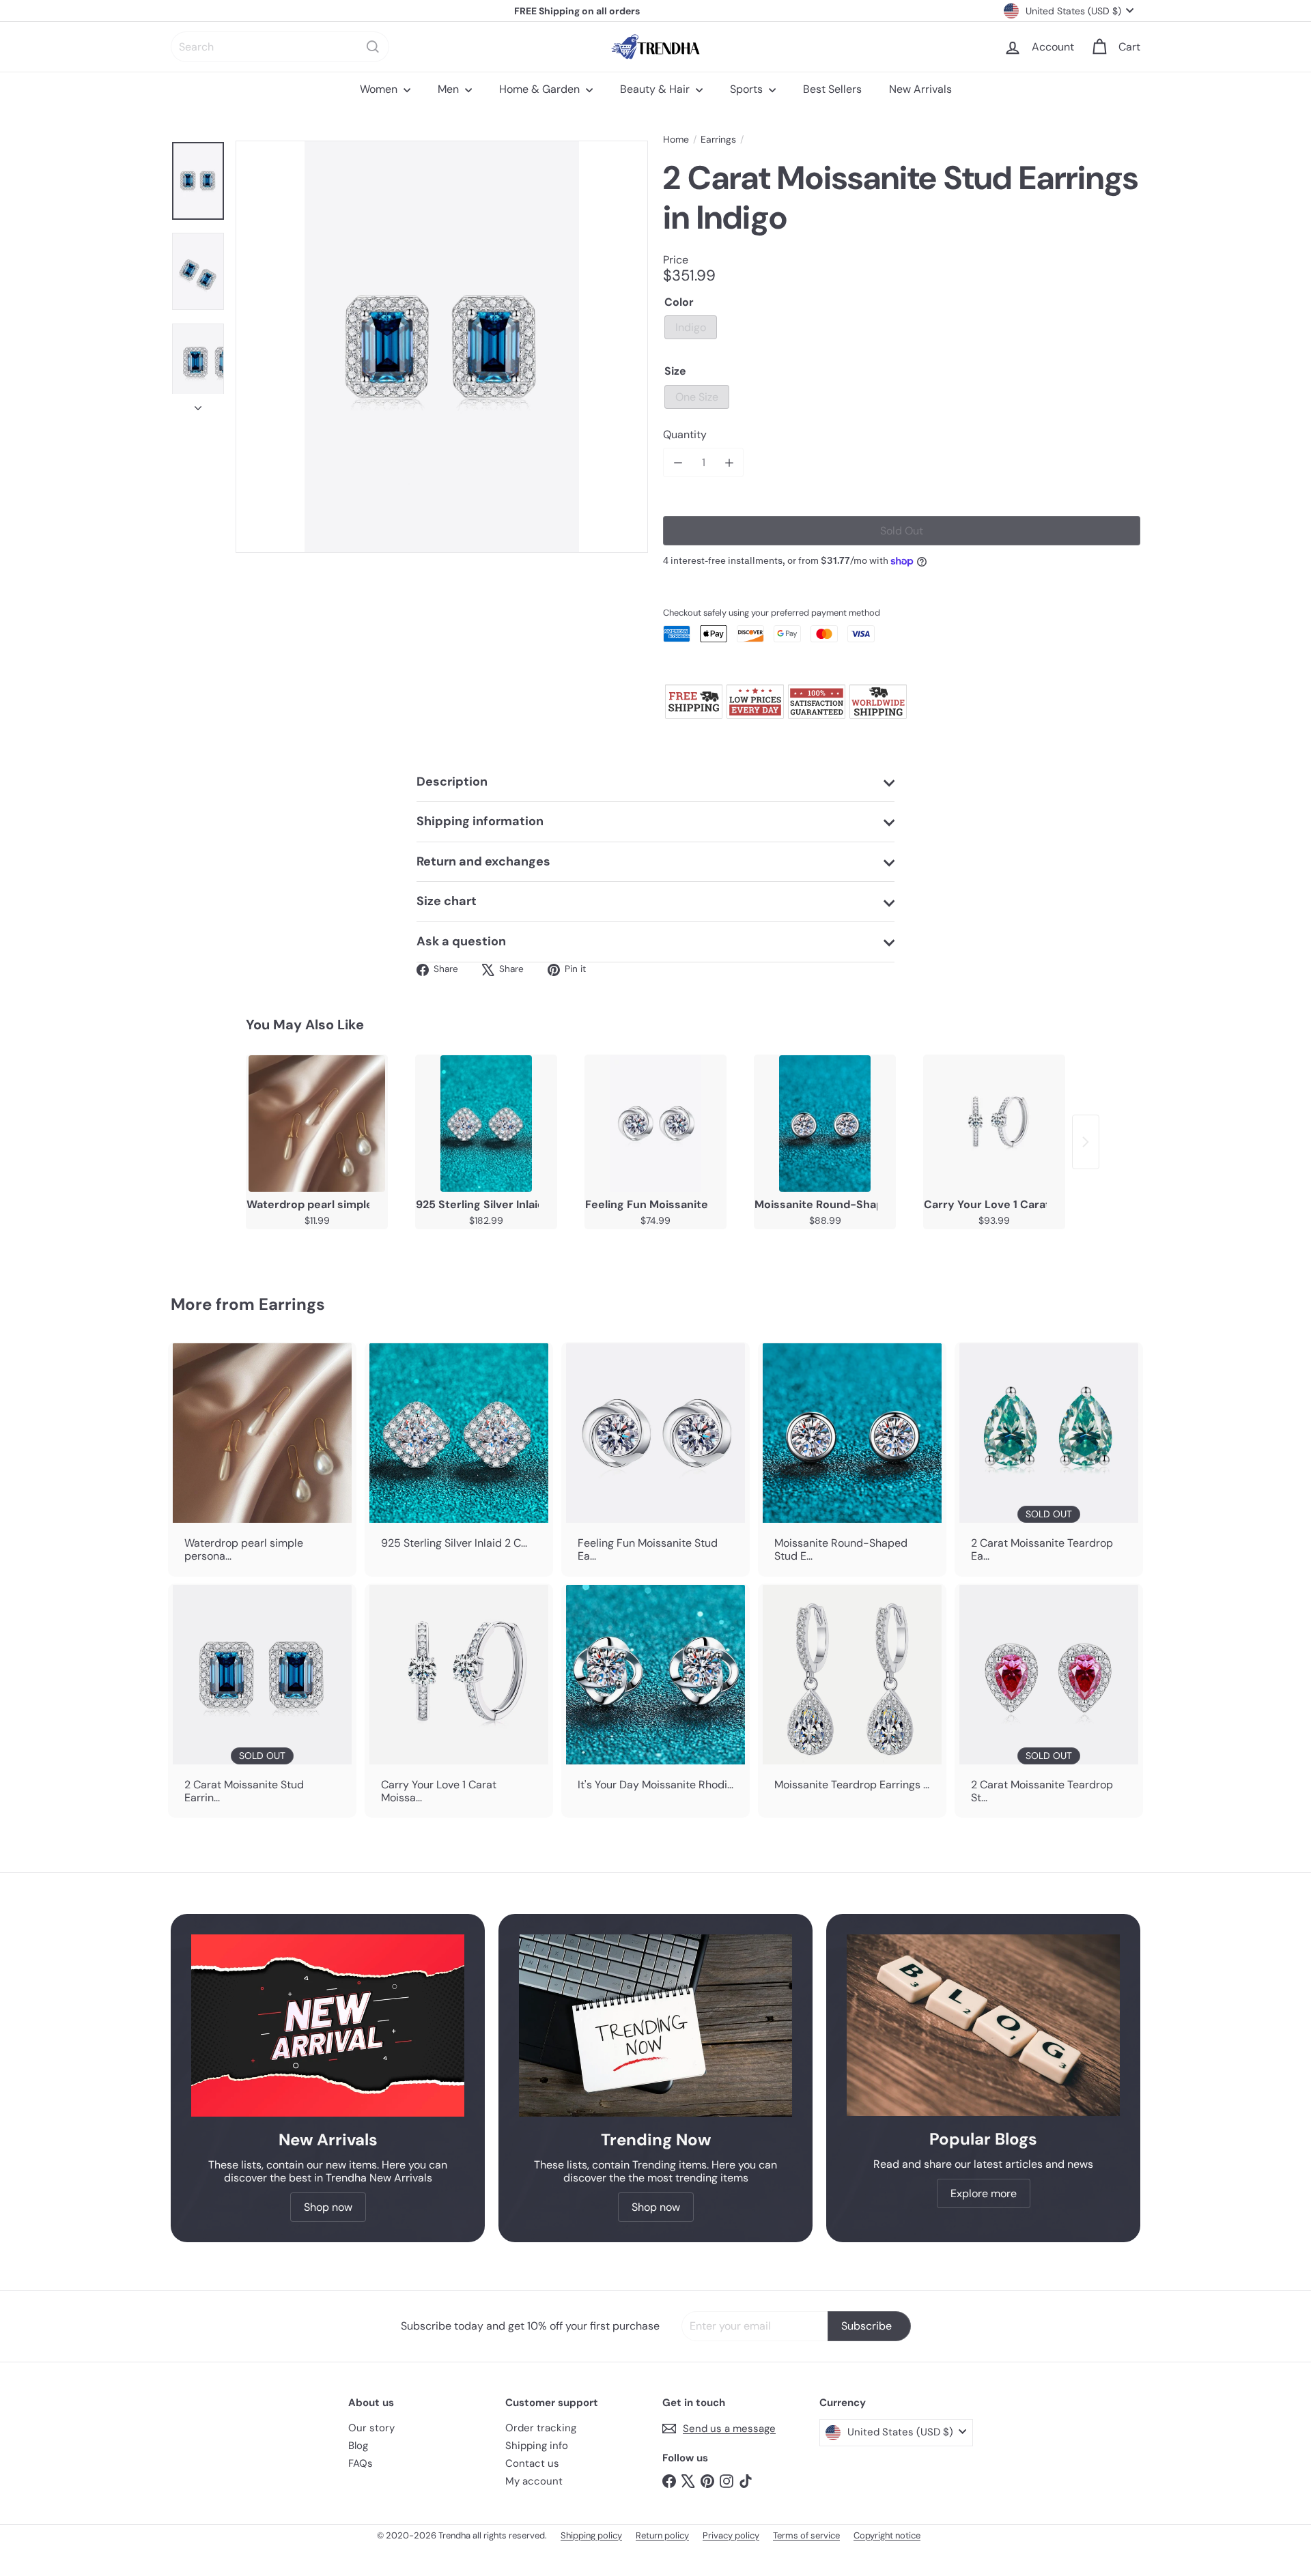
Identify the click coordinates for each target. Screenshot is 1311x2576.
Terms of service (806, 2535)
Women (380, 89)
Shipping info (537, 2446)
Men (450, 89)
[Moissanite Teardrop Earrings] (852, 1694)
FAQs (361, 2463)
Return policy (662, 2535)
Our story (371, 2428)
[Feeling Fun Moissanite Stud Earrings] (655, 1124)
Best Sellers (832, 89)
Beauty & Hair (656, 89)
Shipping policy (591, 2535)
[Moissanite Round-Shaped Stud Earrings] (825, 1124)
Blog (358, 2446)
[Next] (198, 404)
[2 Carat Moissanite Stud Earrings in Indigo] (262, 1701)
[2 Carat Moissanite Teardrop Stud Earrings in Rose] (1049, 1701)
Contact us (532, 2463)
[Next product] (1086, 1142)
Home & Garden (541, 89)
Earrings (718, 140)
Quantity (685, 434)
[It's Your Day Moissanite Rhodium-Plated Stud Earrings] (655, 1694)
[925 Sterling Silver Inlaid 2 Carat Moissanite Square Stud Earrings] (486, 1124)
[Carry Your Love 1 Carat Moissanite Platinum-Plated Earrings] (994, 1124)
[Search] (373, 47)
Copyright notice (887, 2535)
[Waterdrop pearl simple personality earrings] (317, 1124)
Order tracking (541, 2428)
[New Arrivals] (328, 2026)
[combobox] (280, 47)
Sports (748, 89)
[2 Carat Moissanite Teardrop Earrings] (1049, 1459)
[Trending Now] (655, 2026)
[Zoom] (442, 347)
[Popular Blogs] (983, 2025)
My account (534, 2481)
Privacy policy (731, 2535)
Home (676, 140)
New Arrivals (920, 89)
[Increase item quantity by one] (729, 462)
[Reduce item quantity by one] (678, 462)
